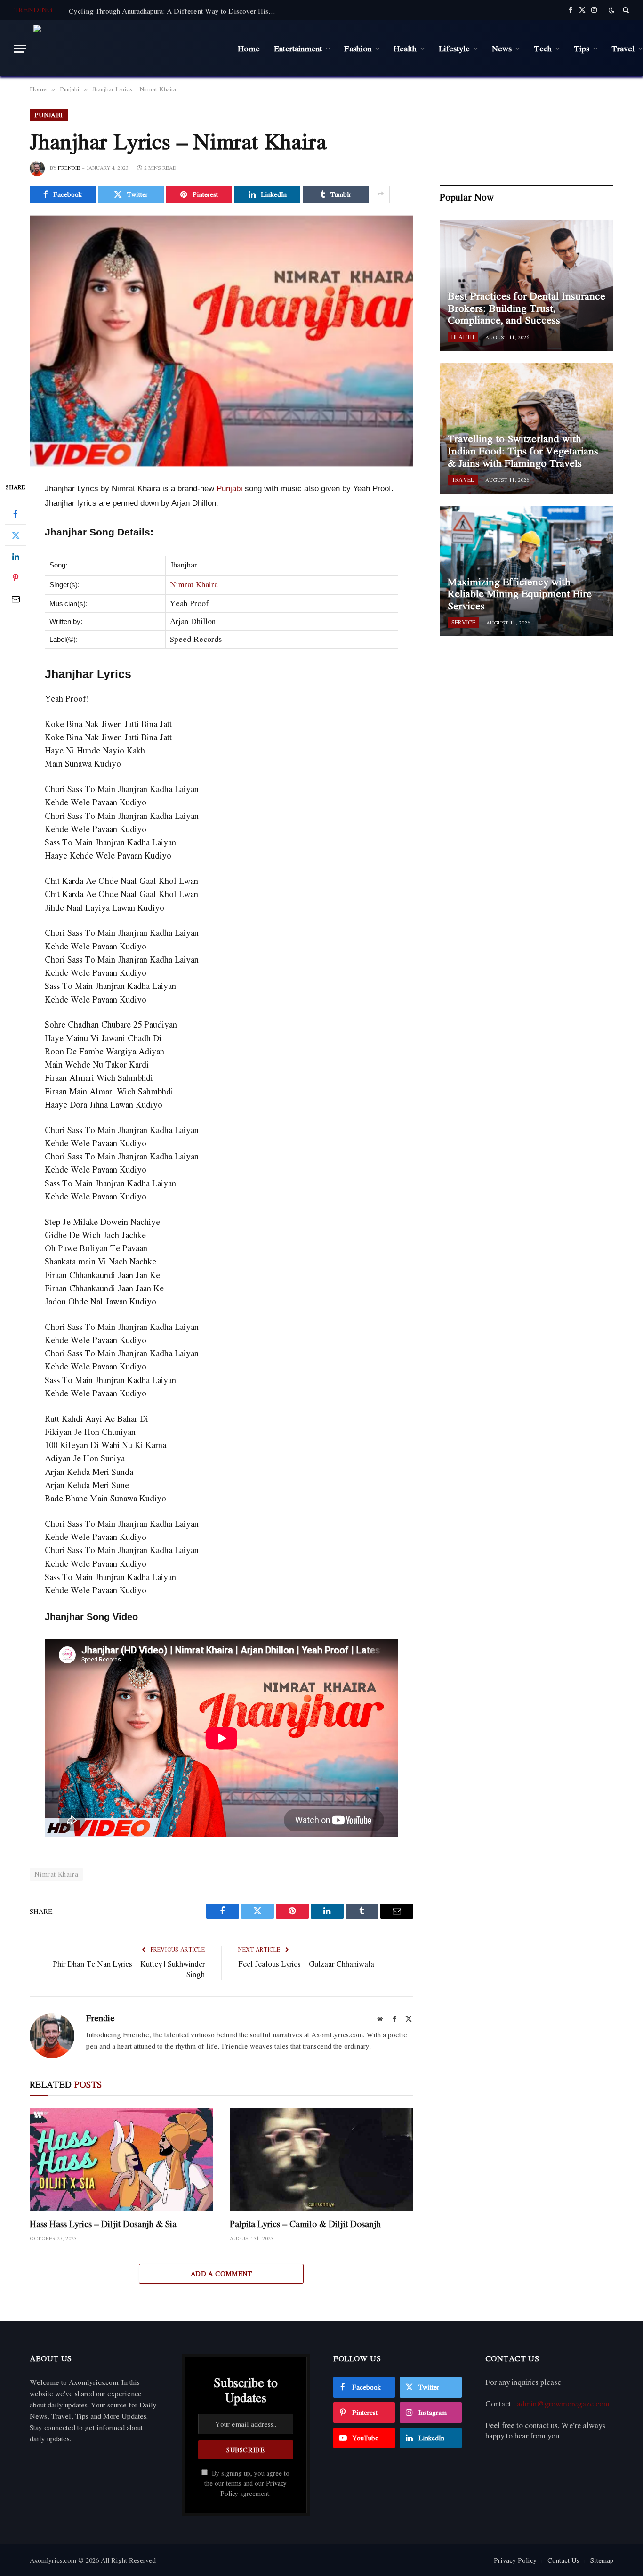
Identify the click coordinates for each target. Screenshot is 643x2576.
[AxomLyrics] (129, 49)
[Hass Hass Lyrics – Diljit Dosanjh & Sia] (121, 2159)
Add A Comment (221, 2273)
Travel (463, 480)
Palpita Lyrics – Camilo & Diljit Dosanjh (305, 2224)
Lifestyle (454, 48)
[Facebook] (16, 514)
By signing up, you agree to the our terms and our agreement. (247, 2483)
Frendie (69, 168)
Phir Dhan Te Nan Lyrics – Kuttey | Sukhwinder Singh (129, 1969)
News (502, 48)
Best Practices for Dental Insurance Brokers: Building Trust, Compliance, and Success (526, 308)
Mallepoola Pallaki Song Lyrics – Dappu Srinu (140, 11)
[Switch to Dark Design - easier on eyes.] (611, 10)
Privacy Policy (515, 2560)
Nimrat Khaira (194, 584)
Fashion (358, 48)
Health (405, 48)
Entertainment (298, 48)
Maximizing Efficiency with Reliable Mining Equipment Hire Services (520, 594)
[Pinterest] (16, 578)
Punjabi (49, 115)
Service (463, 622)
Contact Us (563, 2560)
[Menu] (20, 49)
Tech (543, 48)
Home (249, 48)
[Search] (625, 10)
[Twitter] (16, 535)
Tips (582, 48)
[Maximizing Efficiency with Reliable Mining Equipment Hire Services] (526, 571)
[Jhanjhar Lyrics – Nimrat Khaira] (221, 341)
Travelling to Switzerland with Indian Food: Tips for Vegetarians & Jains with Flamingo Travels (523, 451)
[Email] (16, 599)
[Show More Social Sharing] (380, 194)
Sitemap (602, 2560)
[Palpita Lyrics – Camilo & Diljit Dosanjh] (321, 2159)
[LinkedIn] (16, 557)
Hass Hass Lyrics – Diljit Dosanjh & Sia (103, 2224)
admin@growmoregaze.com (563, 2404)
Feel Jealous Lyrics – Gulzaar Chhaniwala (306, 1964)
